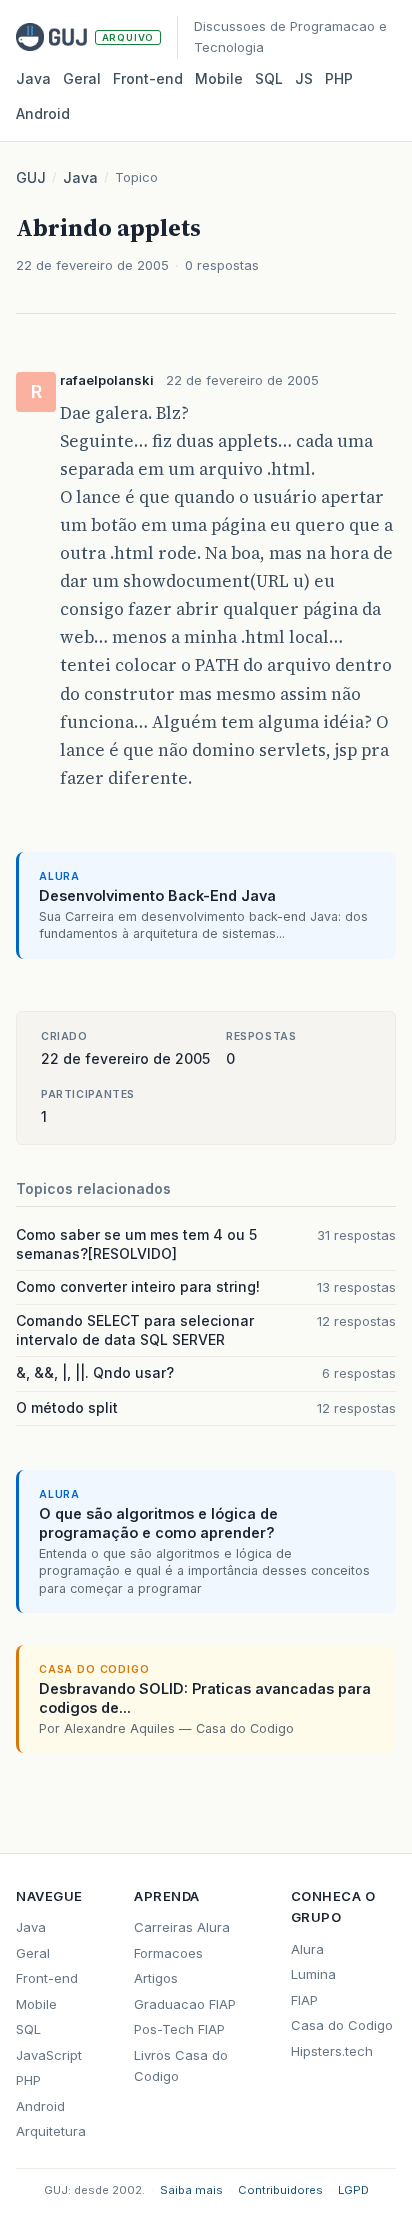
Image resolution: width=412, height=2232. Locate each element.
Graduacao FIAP (185, 2004)
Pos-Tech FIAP (179, 2029)
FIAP (304, 2000)
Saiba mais (191, 2190)
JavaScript (49, 2055)
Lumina (313, 1974)
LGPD (353, 2190)
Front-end (47, 1978)
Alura (307, 1949)
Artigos (156, 1978)
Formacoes (168, 1953)
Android (43, 113)
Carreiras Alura (182, 1927)
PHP (339, 78)
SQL (269, 78)
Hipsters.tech (332, 2051)
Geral (82, 78)
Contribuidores (280, 2190)
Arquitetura (51, 2131)
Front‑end (148, 78)
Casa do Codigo (342, 2025)
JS (304, 78)
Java (33, 78)
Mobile (219, 78)
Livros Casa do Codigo (181, 2065)
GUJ (31, 177)
